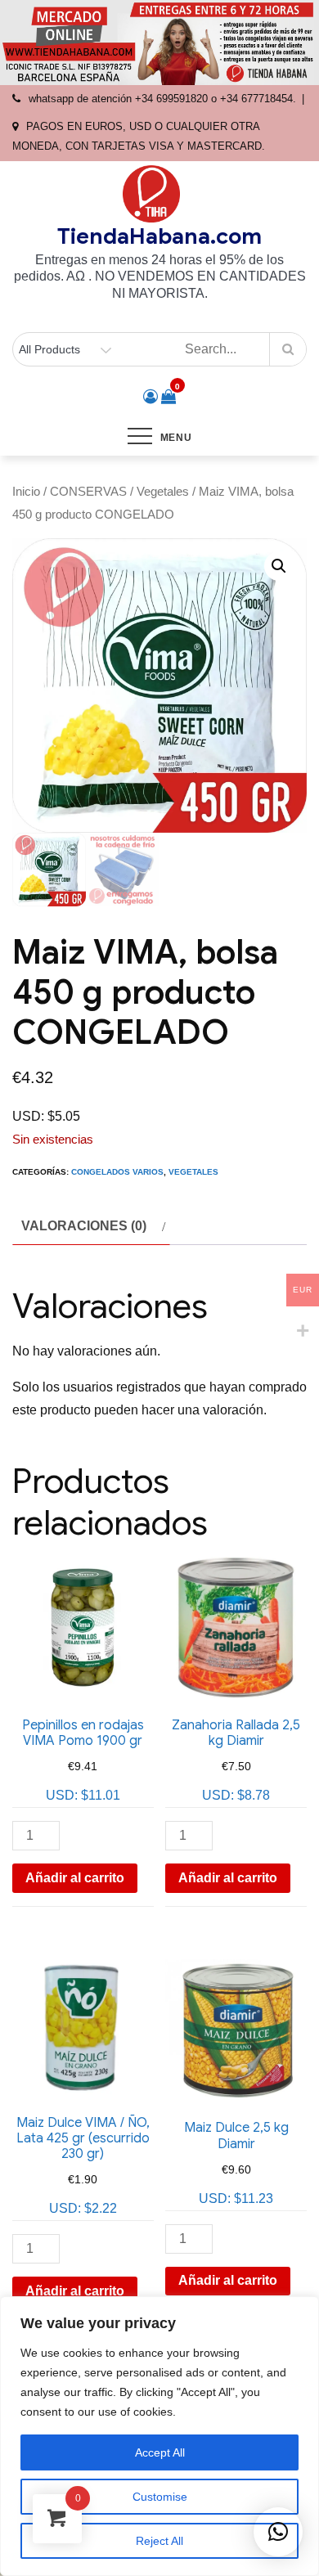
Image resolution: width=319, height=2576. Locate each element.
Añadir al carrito (75, 1878)
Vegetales (163, 492)
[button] (279, 566)
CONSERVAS (88, 492)
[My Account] (151, 397)
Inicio (26, 492)
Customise (160, 2497)
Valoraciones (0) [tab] (84, 1226)
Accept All (160, 2452)
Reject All (159, 2541)
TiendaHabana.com (159, 236)
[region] (159, 2436)
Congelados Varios (117, 1172)
